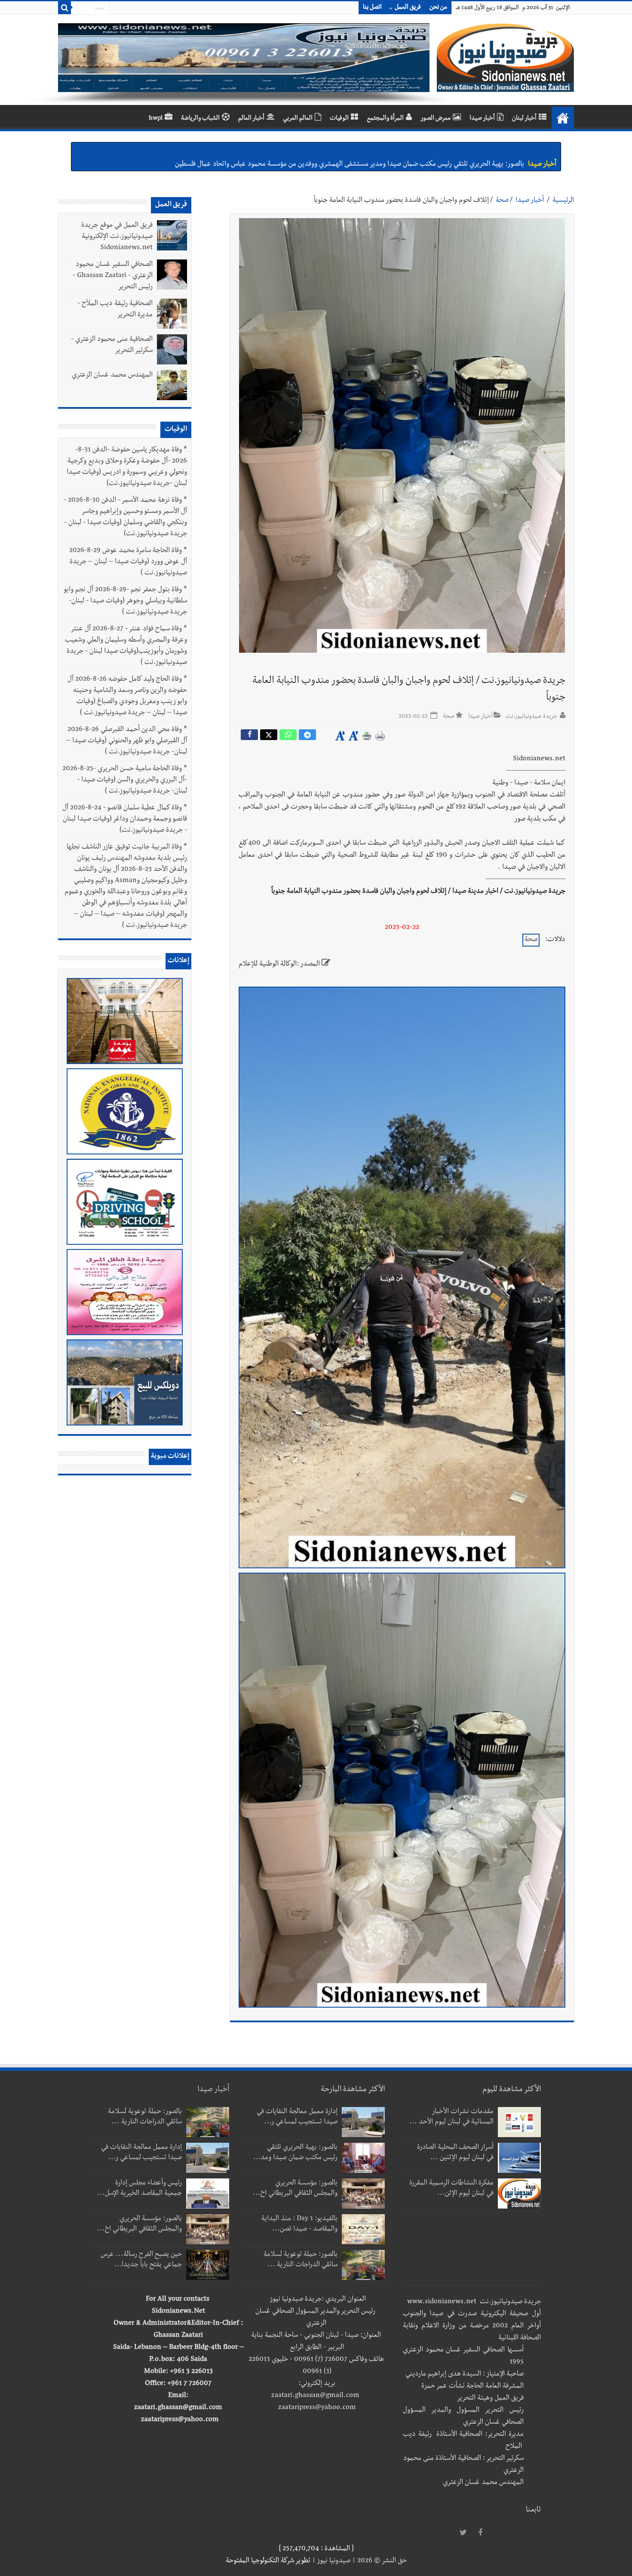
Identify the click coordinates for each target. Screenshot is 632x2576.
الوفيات (339, 119)
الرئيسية (563, 201)
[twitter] (463, 2533)
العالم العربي (298, 119)
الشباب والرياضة (200, 119)
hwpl (156, 119)
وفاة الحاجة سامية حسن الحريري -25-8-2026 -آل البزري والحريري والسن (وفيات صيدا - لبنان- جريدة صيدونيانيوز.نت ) (125, 781)
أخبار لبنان (524, 119)
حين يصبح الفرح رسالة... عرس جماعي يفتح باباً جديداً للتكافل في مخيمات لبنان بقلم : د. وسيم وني (393, 151)
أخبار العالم (251, 119)
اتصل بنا (372, 8)
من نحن (438, 8)
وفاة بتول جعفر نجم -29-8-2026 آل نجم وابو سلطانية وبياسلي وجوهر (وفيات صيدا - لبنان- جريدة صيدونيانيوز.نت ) (126, 602)
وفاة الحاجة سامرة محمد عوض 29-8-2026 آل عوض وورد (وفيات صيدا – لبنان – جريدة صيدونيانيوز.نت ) (128, 562)
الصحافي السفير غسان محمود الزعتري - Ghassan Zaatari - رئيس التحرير (113, 276)
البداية (563, 118)
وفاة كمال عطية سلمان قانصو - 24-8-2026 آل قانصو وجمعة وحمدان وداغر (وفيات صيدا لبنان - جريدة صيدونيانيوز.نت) (125, 820)
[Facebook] (480, 2533)
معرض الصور (436, 119)
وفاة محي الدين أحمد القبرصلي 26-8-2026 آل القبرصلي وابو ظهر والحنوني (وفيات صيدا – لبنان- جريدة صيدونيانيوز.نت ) (127, 741)
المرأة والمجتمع (385, 119)
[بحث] (64, 8)
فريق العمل (408, 8)
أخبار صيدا (482, 119)
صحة (502, 201)
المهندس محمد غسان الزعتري (112, 376)
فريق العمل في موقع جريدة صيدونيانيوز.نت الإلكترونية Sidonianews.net (117, 237)
